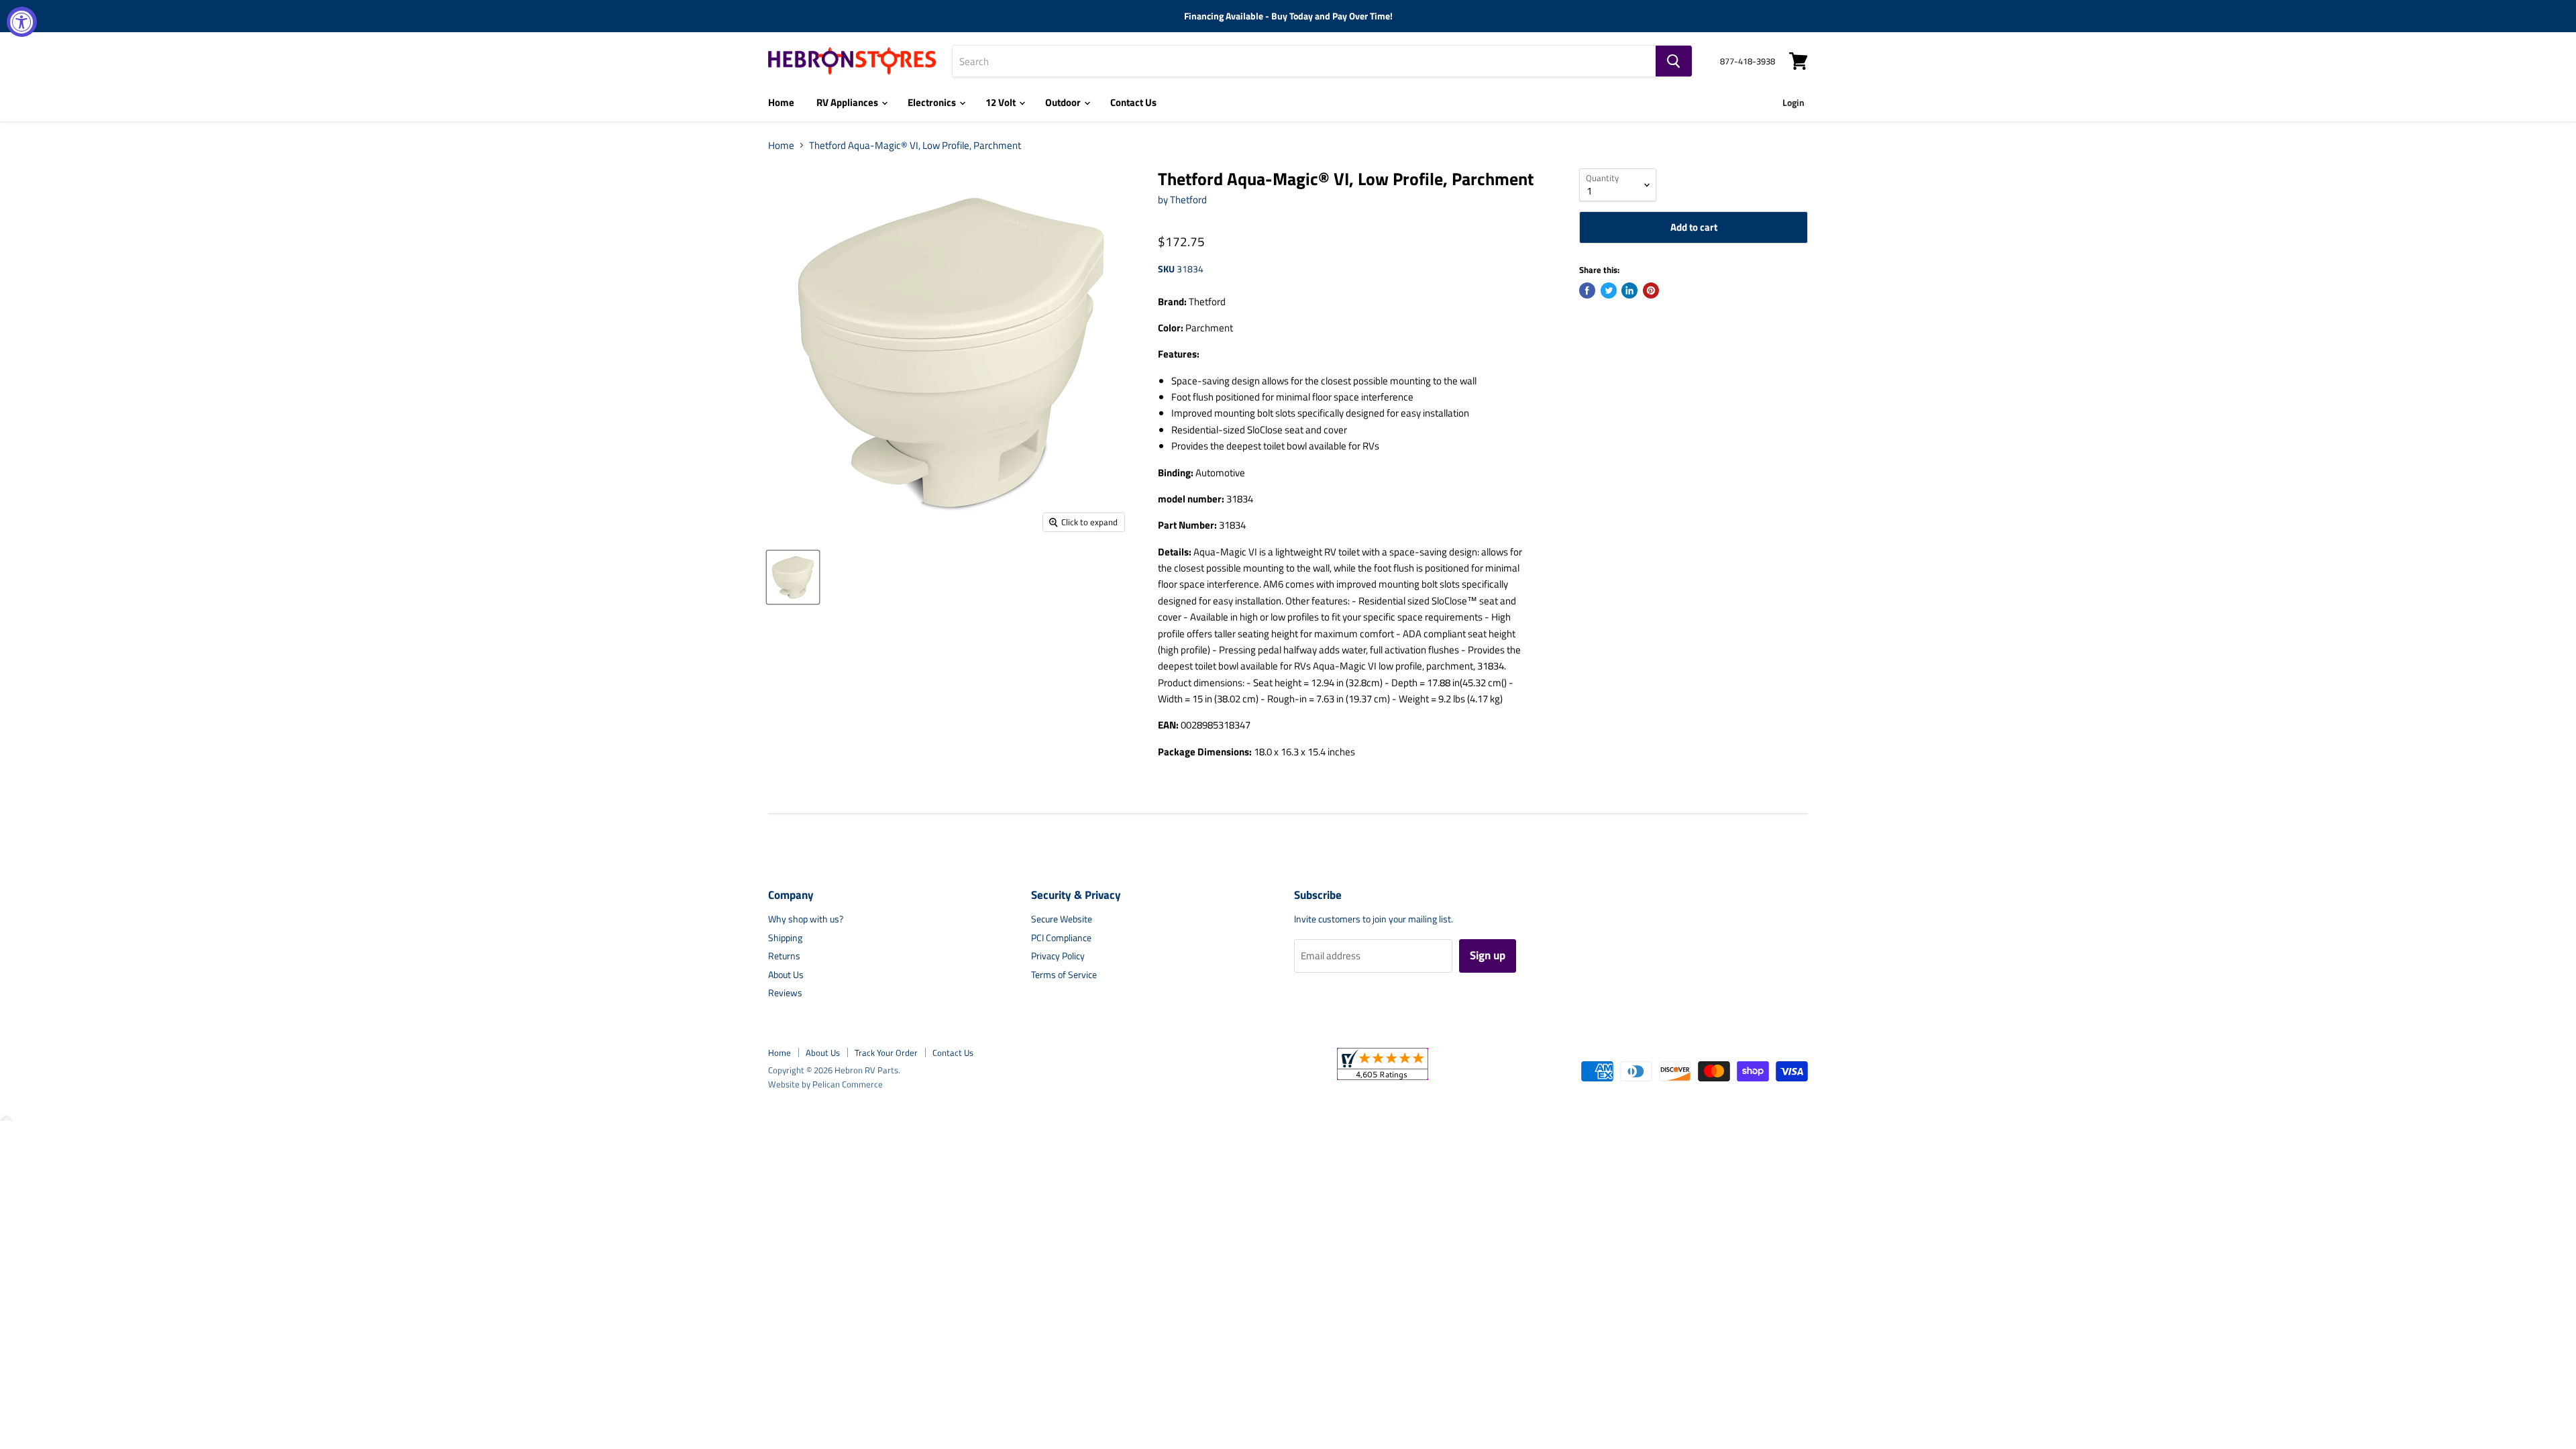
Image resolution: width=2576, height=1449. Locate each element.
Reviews (785, 992)
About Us (786, 974)
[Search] (1674, 61)
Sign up (1488, 955)
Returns (784, 956)
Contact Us (1133, 102)
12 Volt (1002, 102)
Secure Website (1062, 919)
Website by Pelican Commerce (825, 1084)
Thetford (1188, 200)
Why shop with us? (806, 919)
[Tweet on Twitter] (1609, 290)
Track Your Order (886, 1053)
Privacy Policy (1058, 956)
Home (781, 102)
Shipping (785, 937)
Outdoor (1064, 102)
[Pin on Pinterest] (1651, 290)
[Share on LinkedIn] (1629, 290)
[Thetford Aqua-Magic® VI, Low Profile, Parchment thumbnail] (793, 577)
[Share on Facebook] (1587, 290)
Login (1793, 102)
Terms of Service (1064, 974)
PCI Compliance (1061, 937)
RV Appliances (848, 102)
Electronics (933, 102)
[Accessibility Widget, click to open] (22, 22)
